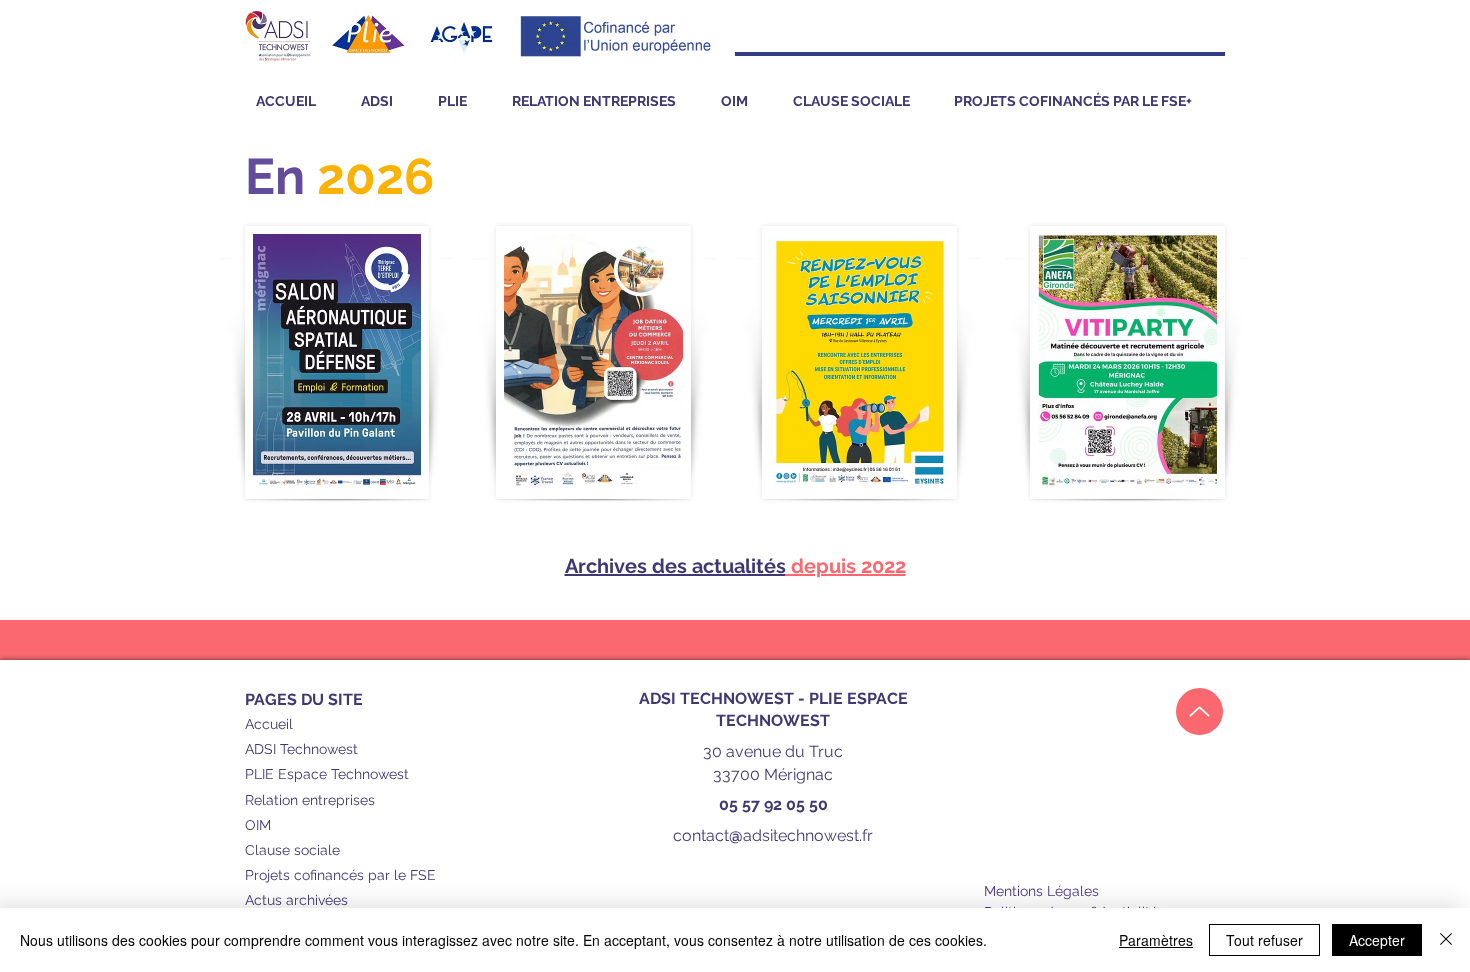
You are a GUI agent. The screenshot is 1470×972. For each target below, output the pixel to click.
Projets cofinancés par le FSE (340, 875)
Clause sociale (292, 850)
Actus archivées (296, 900)
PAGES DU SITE (304, 699)
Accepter (1377, 940)
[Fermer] (1446, 940)
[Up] (1199, 711)
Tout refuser (1264, 940)
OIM (258, 825)
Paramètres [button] (1156, 940)
